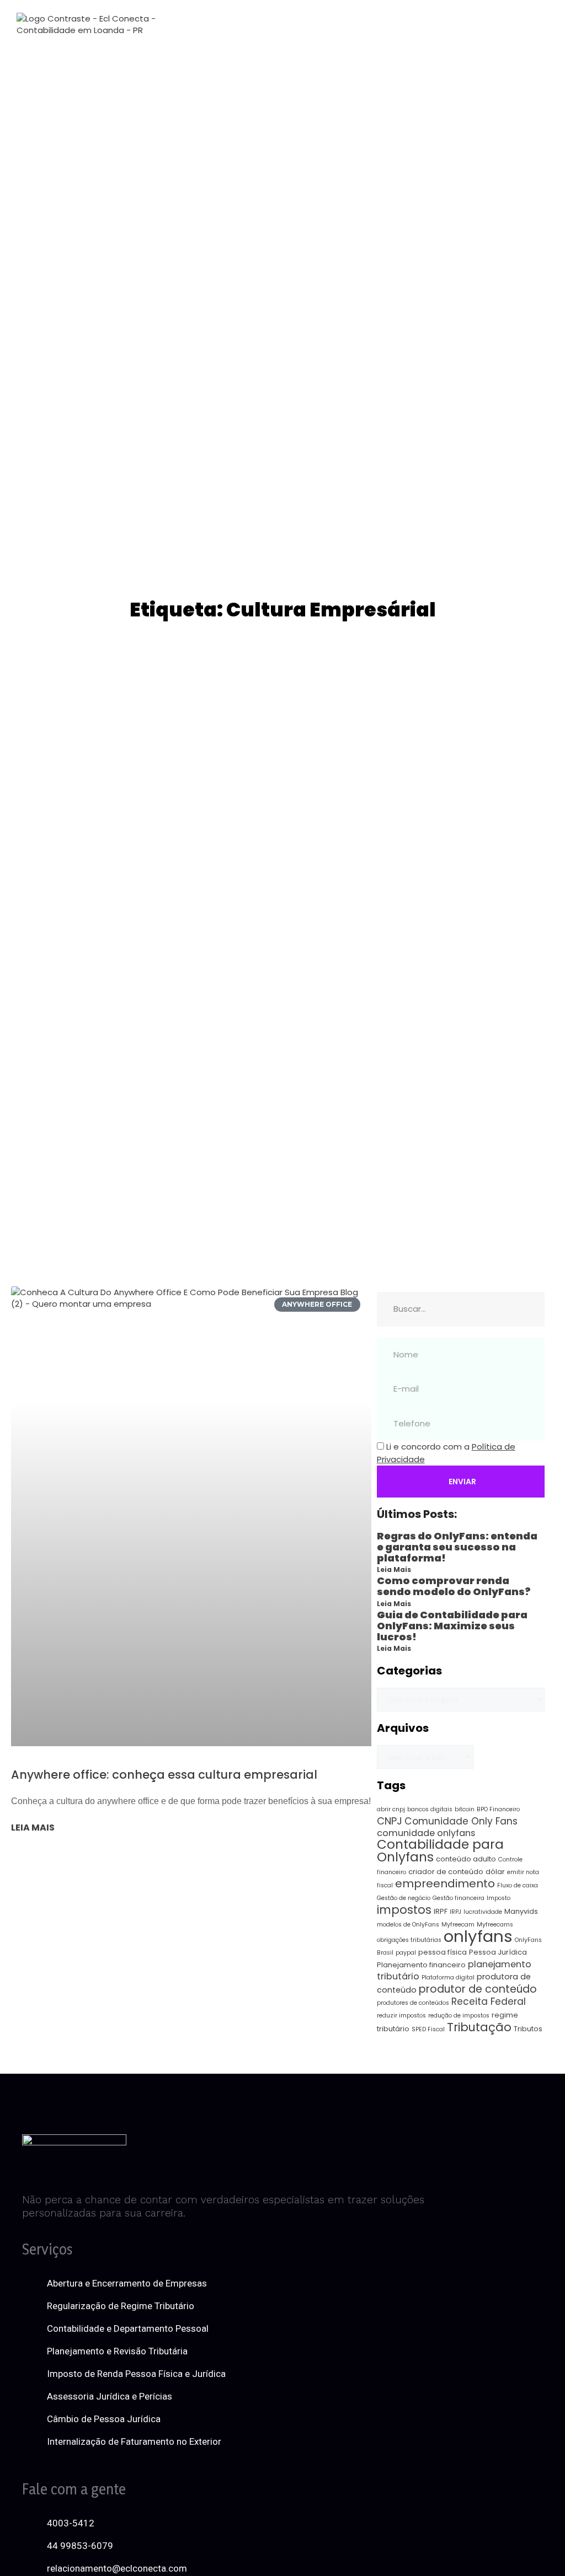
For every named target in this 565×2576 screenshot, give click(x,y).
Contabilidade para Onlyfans (440, 1851)
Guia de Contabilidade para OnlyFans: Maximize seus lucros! (452, 1626)
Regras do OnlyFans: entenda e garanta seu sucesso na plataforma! (457, 1547)
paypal (406, 1953)
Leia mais (33, 1828)
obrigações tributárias (409, 1940)
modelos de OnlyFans (408, 1925)
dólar (495, 1872)
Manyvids (521, 1911)
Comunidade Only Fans (461, 1821)
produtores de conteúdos (413, 2003)
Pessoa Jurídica (498, 1952)
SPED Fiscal (428, 2029)
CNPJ (390, 1821)
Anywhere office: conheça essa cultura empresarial (164, 1775)
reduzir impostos (401, 2016)
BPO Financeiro (498, 1809)
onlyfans (478, 1936)
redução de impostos (459, 2016)
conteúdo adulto (466, 1859)
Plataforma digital (448, 1977)
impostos (404, 1910)
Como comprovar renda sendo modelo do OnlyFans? (454, 1586)
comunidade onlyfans (426, 1833)
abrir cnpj (391, 1809)
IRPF (441, 1911)
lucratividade (483, 1912)
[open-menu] (303, 24)
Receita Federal (489, 2001)
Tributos (528, 2029)
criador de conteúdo (446, 1872)
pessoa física (443, 1952)
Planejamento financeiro (421, 1965)
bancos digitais (430, 1809)
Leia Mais (394, 1569)
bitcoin (465, 1809)
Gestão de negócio (404, 1898)
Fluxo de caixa (518, 1885)
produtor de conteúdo (478, 1989)
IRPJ (455, 1912)
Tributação (479, 2027)
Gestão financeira (459, 1898)
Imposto (499, 1898)
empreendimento (445, 1883)
